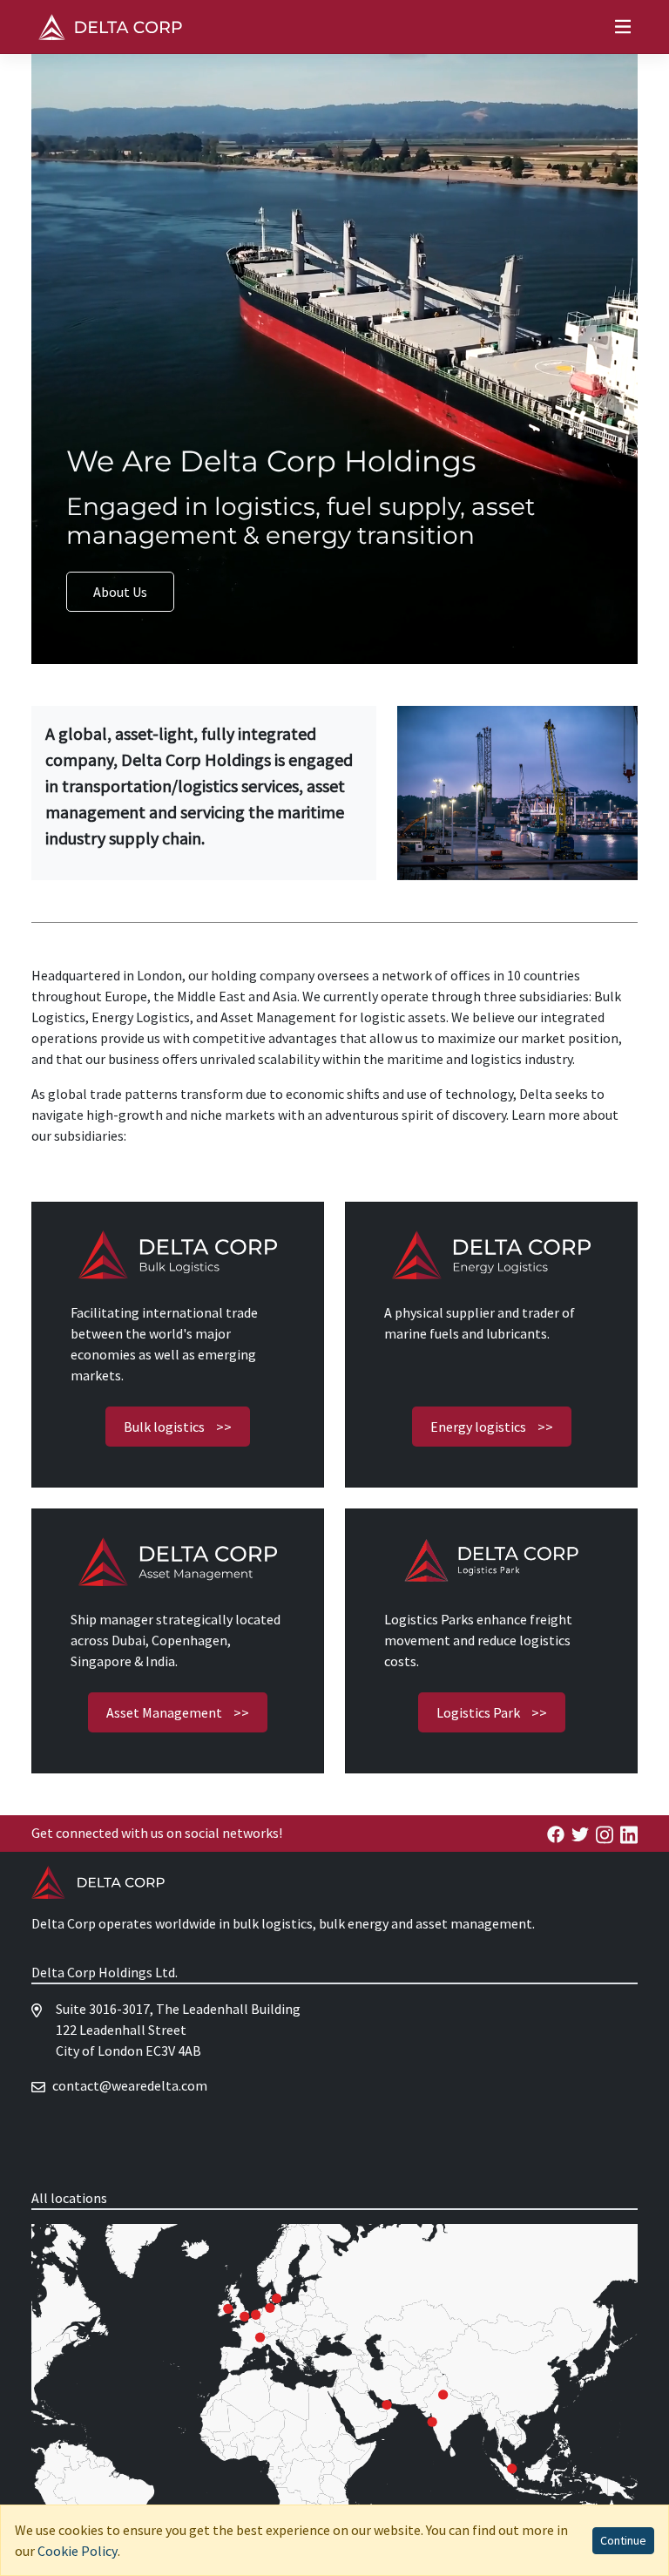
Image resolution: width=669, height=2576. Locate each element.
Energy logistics (492, 1427)
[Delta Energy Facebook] (556, 1833)
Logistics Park (492, 1712)
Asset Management (178, 1712)
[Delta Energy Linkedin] (629, 1833)
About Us (120, 592)
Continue (623, 2540)
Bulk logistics (178, 1427)
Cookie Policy (78, 2551)
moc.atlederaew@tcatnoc (130, 2085)
